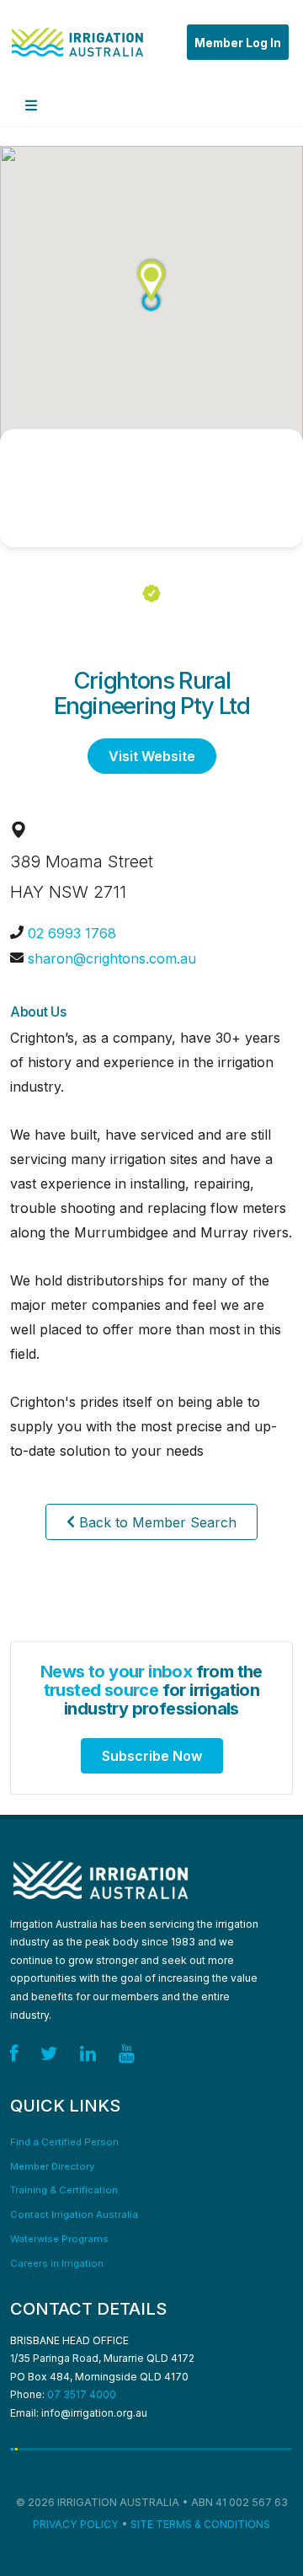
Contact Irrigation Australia (74, 2214)
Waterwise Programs (59, 2239)
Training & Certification (64, 2190)
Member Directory (52, 2166)
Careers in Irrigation (57, 2263)
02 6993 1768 (72, 933)
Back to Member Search (156, 1522)
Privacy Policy (76, 2524)
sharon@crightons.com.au (112, 958)
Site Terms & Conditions (200, 2524)
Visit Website (152, 756)
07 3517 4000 (82, 2394)
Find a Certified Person (64, 2142)
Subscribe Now (152, 1756)
